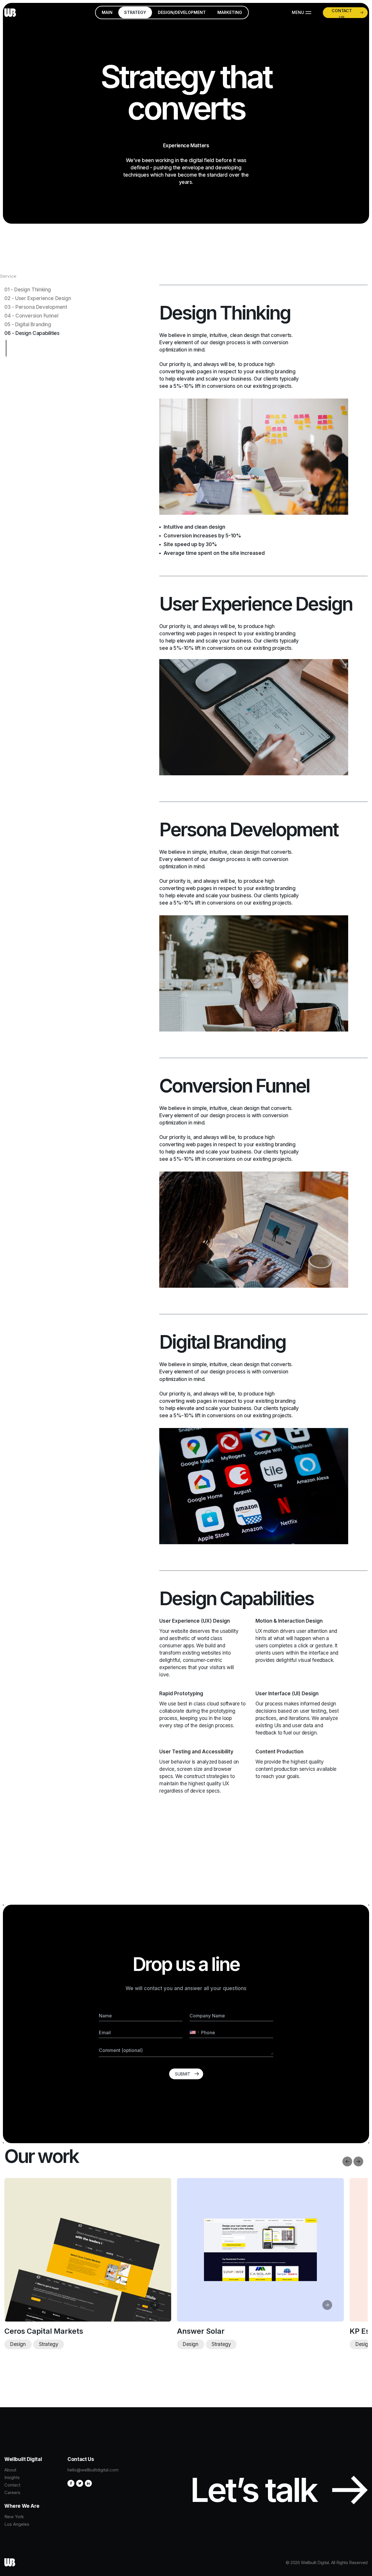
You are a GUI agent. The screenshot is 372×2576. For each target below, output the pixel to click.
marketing (230, 12)
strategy (135, 12)
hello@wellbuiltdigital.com (93, 2470)
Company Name (207, 2016)
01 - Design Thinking (28, 290)
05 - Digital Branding (28, 324)
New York (14, 2517)
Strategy (40, 2344)
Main (107, 12)
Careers (12, 2492)
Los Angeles (17, 2524)
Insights (12, 2477)
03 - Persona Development (36, 307)
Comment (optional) (121, 2050)
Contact (12, 2485)
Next (358, 2161)
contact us (342, 13)
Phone (208, 2033)
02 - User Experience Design (38, 298)
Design (182, 2344)
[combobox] (195, 2032)
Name (105, 2016)
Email (105, 2033)
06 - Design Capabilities (32, 333)
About (10, 2470)
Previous (347, 2161)
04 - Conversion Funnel (31, 316)
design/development (182, 12)
